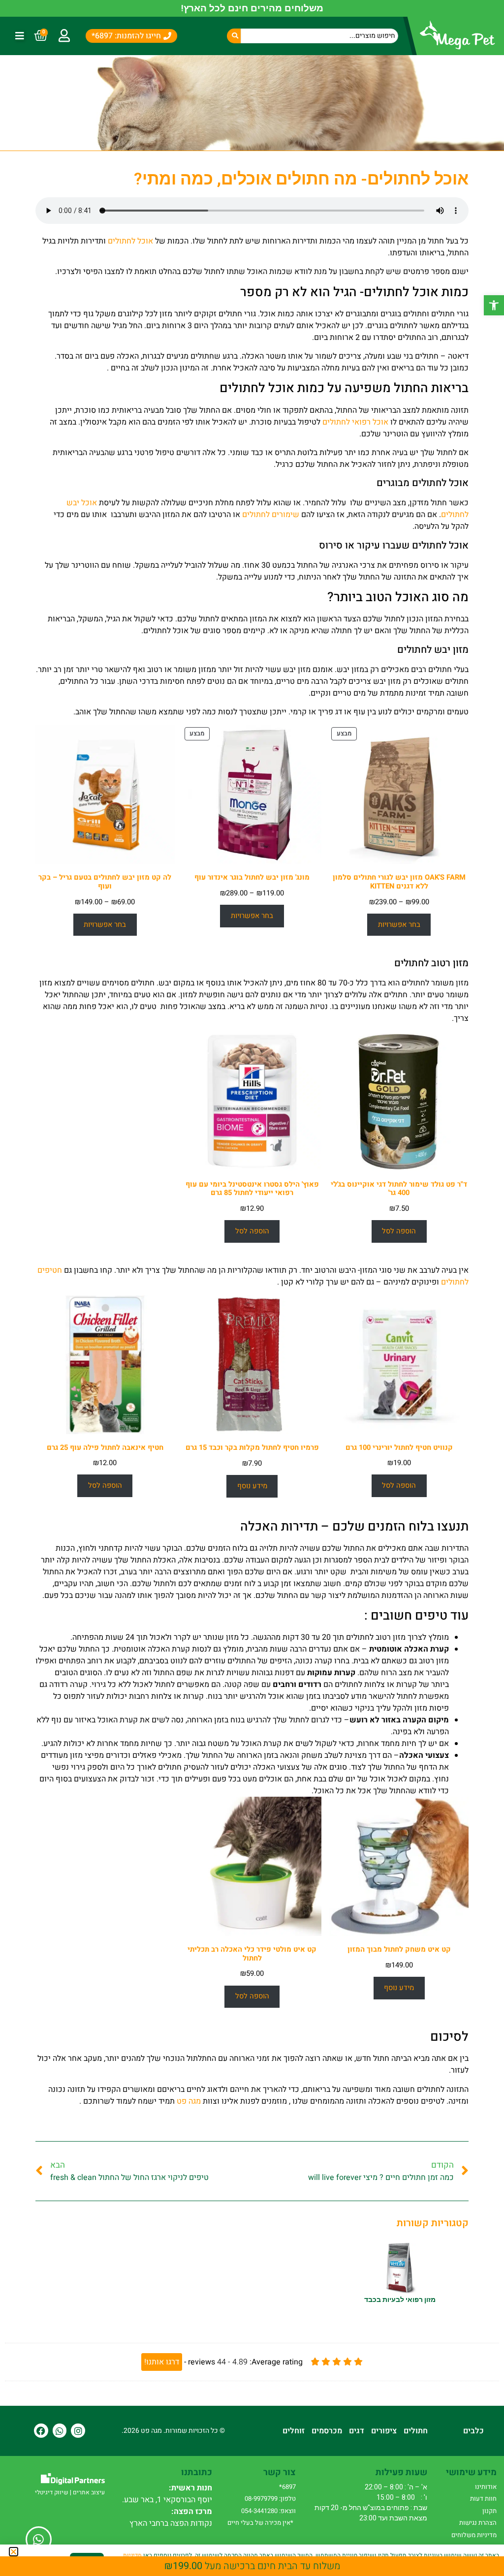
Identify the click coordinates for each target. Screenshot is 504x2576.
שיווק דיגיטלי (52, 2492)
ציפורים (384, 2431)
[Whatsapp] (60, 2431)
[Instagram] (78, 2431)
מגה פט (189, 2101)
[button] (494, 305)
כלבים (473, 2431)
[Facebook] (41, 2431)
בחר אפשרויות (399, 925)
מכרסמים (327, 2431)
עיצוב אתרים (89, 2492)
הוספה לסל (399, 1231)
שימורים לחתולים (271, 515)
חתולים (416, 2431)
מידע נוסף (252, 1486)
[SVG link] (73, 2479)
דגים (357, 2431)
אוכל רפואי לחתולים (355, 422)
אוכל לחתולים (130, 241)
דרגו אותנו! (162, 2362)
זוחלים (294, 2431)
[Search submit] (234, 36)
